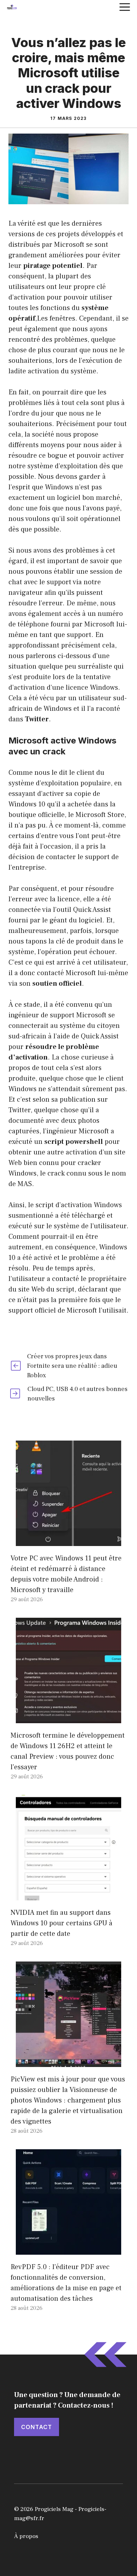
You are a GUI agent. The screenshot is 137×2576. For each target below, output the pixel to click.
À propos (26, 2536)
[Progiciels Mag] (12, 7)
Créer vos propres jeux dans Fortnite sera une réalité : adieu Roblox (72, 1366)
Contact (37, 2427)
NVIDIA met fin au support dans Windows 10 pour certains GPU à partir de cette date (61, 1923)
